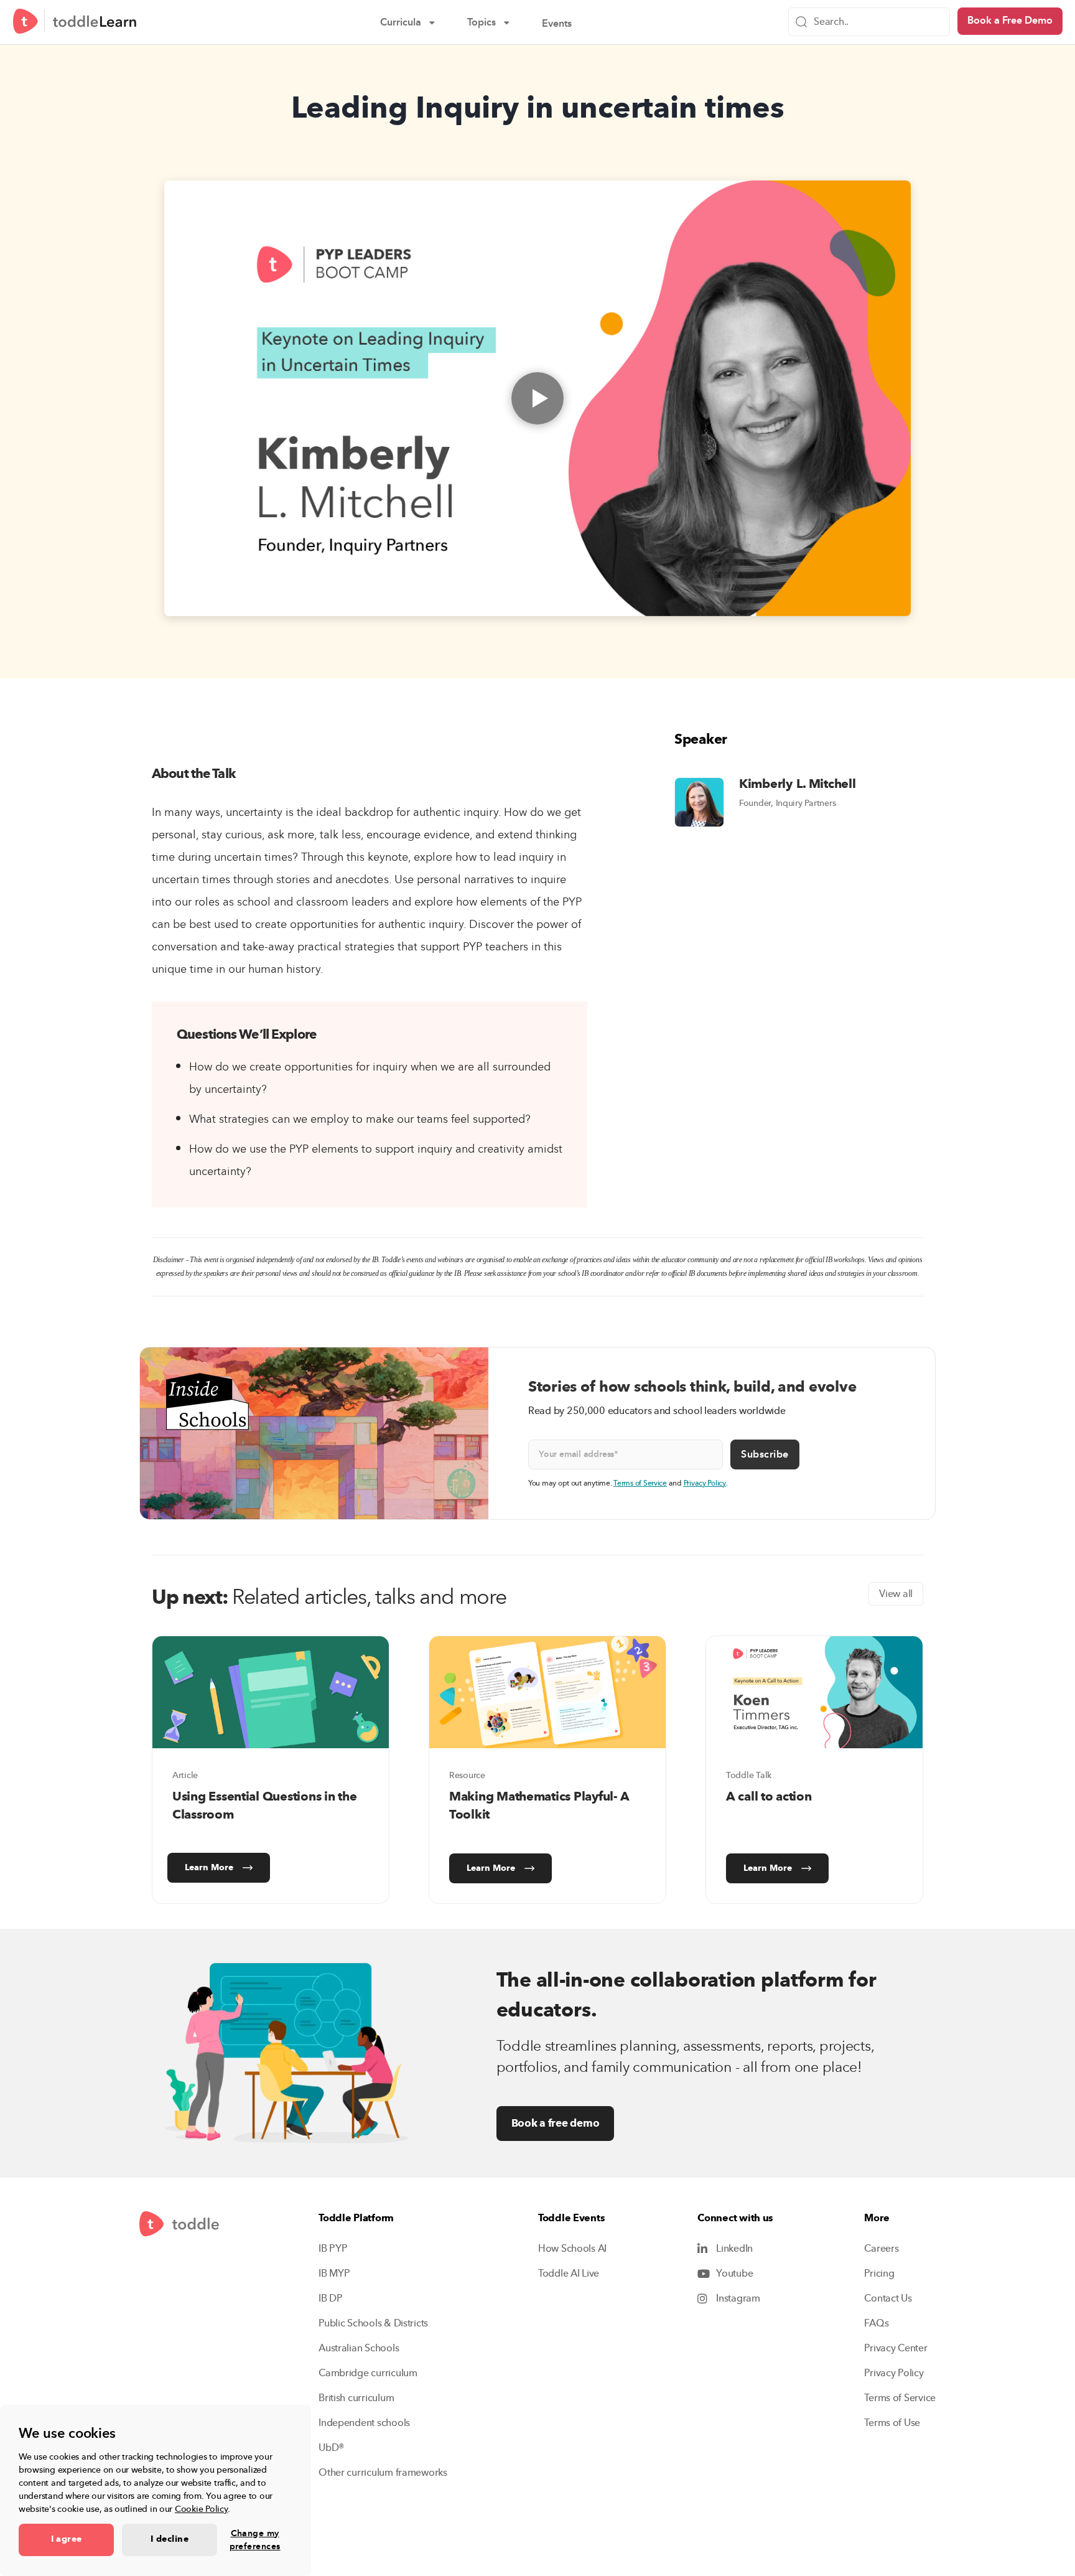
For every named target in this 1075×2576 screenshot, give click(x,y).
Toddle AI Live (569, 2274)
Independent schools (364, 2423)
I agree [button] (67, 2539)
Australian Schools (359, 2348)
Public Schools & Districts (373, 2323)
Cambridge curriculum (368, 2373)
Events (565, 25)
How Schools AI (572, 2249)
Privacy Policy (705, 1483)
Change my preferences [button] (255, 2540)
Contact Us (888, 2298)
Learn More (209, 1868)
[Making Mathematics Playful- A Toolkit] (547, 1692)
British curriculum (356, 2398)
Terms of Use (892, 2423)
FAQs (876, 2323)
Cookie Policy (202, 2509)
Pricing (879, 2274)
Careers (881, 2249)
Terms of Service (640, 1483)
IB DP (331, 2298)
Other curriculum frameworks (383, 2473)
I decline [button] (170, 2539)
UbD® (332, 2448)
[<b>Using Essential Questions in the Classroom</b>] (271, 1692)
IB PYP (333, 2249)
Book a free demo (556, 2123)
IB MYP (334, 2274)
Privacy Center (896, 2348)
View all (896, 1594)
